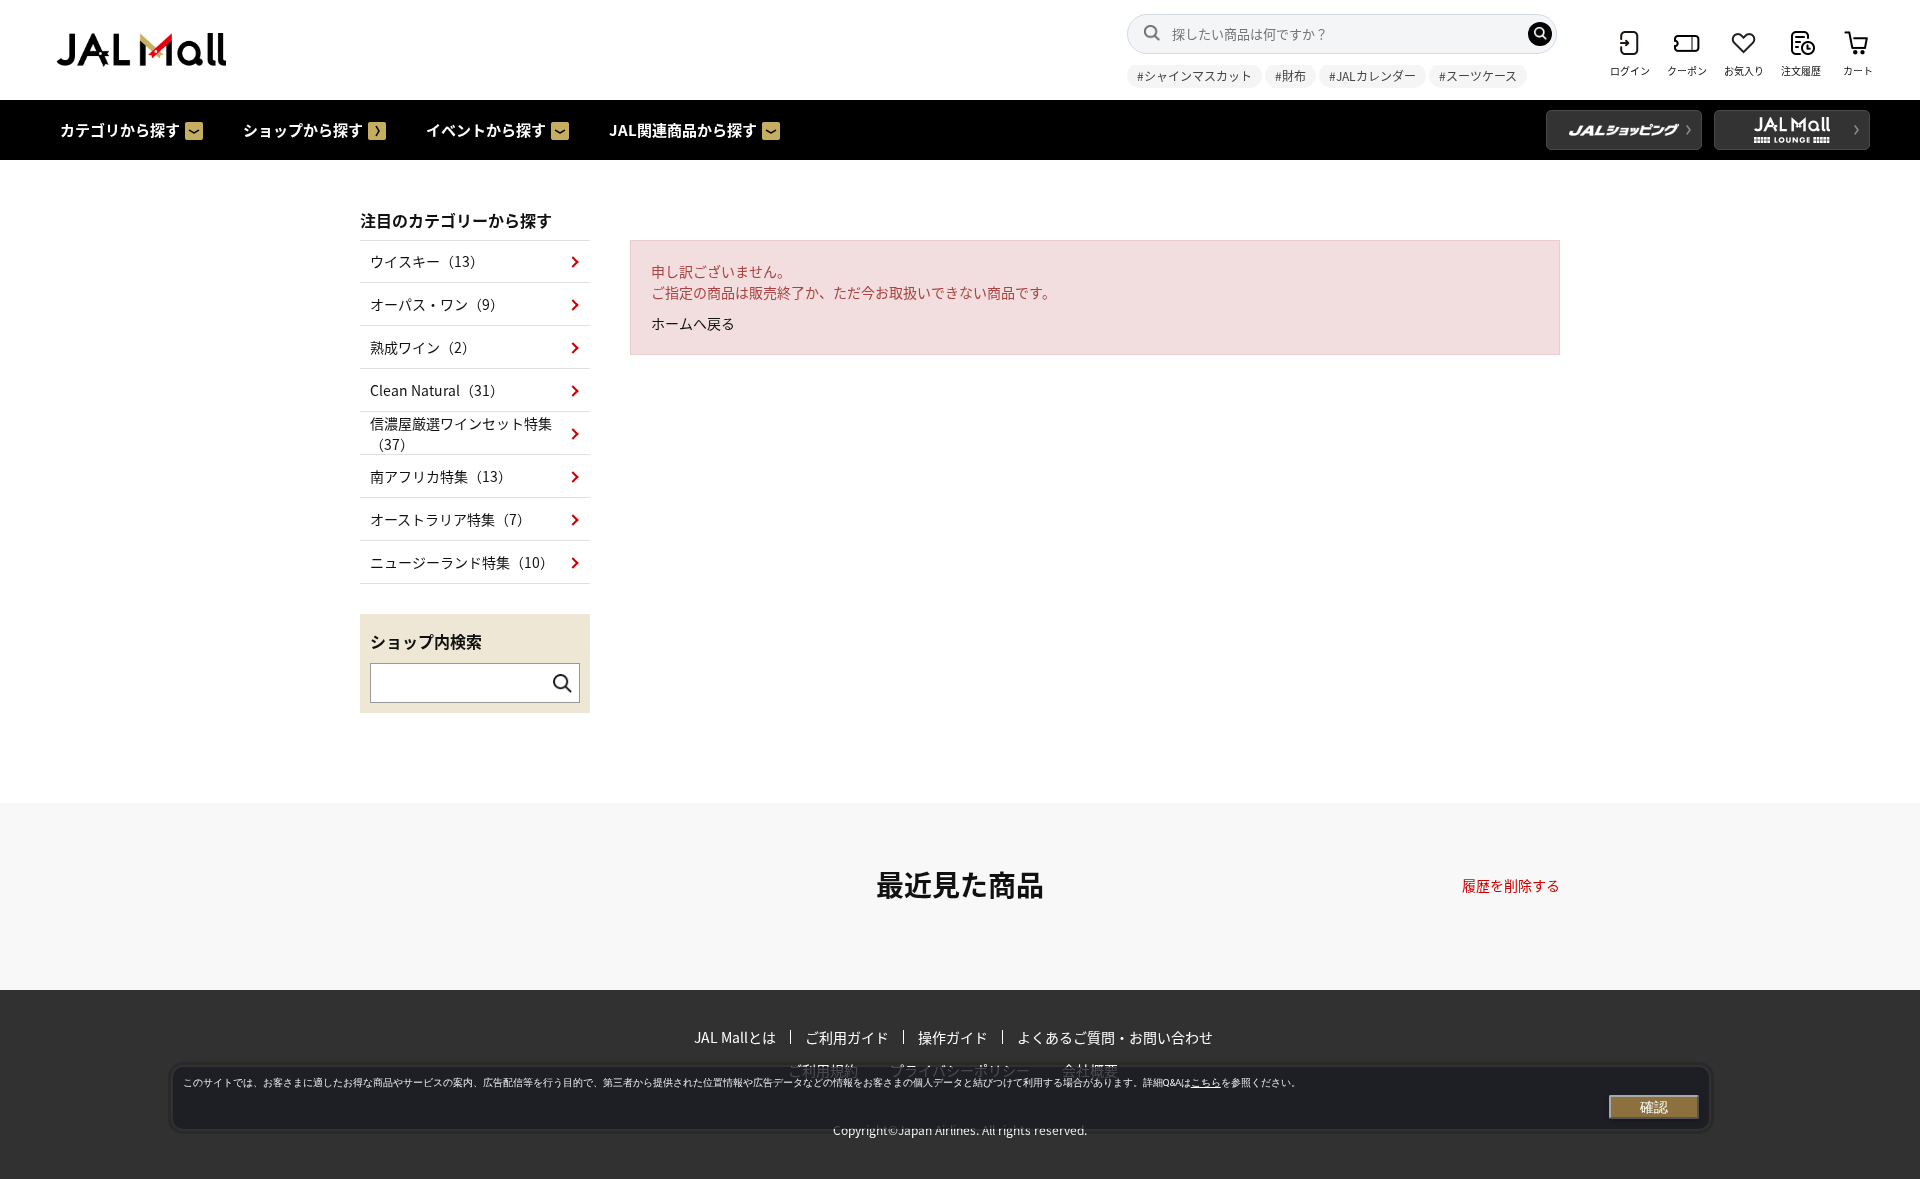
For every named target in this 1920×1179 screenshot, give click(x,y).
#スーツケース (1478, 75)
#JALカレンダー (1372, 75)
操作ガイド (953, 1037)
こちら (1206, 1082)
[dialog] (941, 1098)
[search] (1540, 34)
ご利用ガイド (847, 1037)
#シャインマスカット (1194, 75)
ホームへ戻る (693, 323)
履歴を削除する (1511, 885)
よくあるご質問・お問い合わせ (1115, 1037)
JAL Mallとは (735, 1037)
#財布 (1290, 75)
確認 (1654, 1107)
